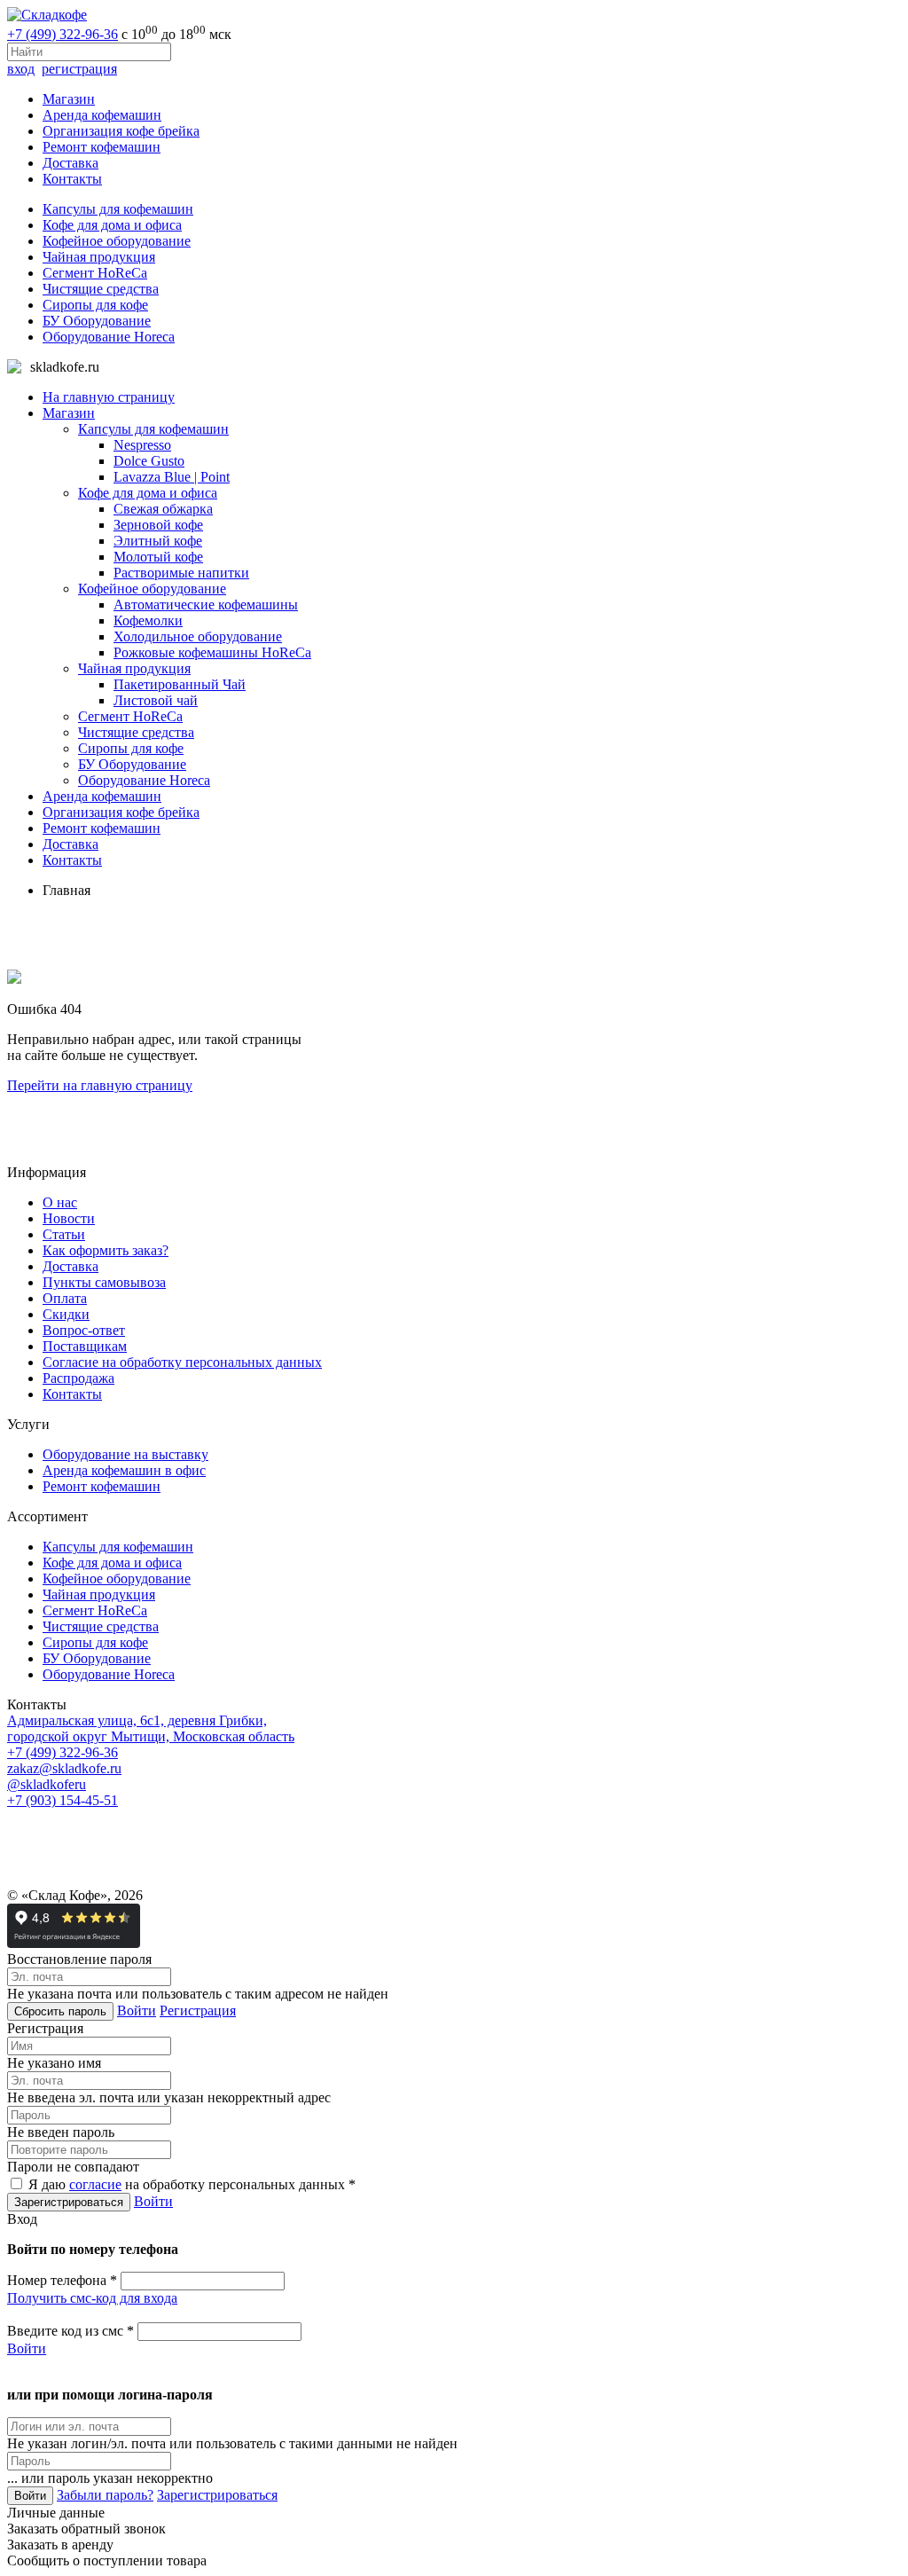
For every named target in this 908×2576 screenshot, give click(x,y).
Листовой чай (156, 700)
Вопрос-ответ (84, 1330)
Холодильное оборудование (198, 636)
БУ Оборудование (97, 321)
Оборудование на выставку (125, 1454)
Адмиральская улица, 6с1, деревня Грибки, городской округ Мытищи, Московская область (151, 1728)
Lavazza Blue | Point (172, 477)
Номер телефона (62, 2280)
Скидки (66, 1314)
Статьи (64, 1234)
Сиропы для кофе (95, 305)
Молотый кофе (158, 557)
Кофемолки (148, 620)
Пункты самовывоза (104, 1282)
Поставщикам (85, 1346)
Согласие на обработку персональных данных (182, 1362)
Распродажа (78, 1378)
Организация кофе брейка (121, 131)
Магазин (69, 99)
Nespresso (142, 445)
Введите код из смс (70, 2331)
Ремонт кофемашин (102, 147)
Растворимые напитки (181, 573)
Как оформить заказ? (106, 1250)
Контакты (72, 179)
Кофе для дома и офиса (112, 225)
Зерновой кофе (158, 525)
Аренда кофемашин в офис (124, 1470)
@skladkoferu (47, 1784)
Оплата (65, 1298)
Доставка (70, 163)
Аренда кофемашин (102, 115)
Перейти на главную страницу (100, 1085)
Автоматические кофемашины (206, 605)
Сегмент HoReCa (95, 273)
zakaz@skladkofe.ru (64, 1768)
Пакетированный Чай (180, 684)
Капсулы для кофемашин (118, 209)
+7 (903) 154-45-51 (63, 1800)
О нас (60, 1202)
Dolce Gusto (149, 461)
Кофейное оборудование (117, 241)
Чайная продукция (99, 257)
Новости (69, 1218)
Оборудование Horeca (109, 337)
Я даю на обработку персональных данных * (190, 2184)
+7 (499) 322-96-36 (63, 34)
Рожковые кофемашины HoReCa (212, 652)
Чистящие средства (101, 289)
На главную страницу (109, 397)
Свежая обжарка (163, 509)
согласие (95, 2184)
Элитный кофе (158, 541)
